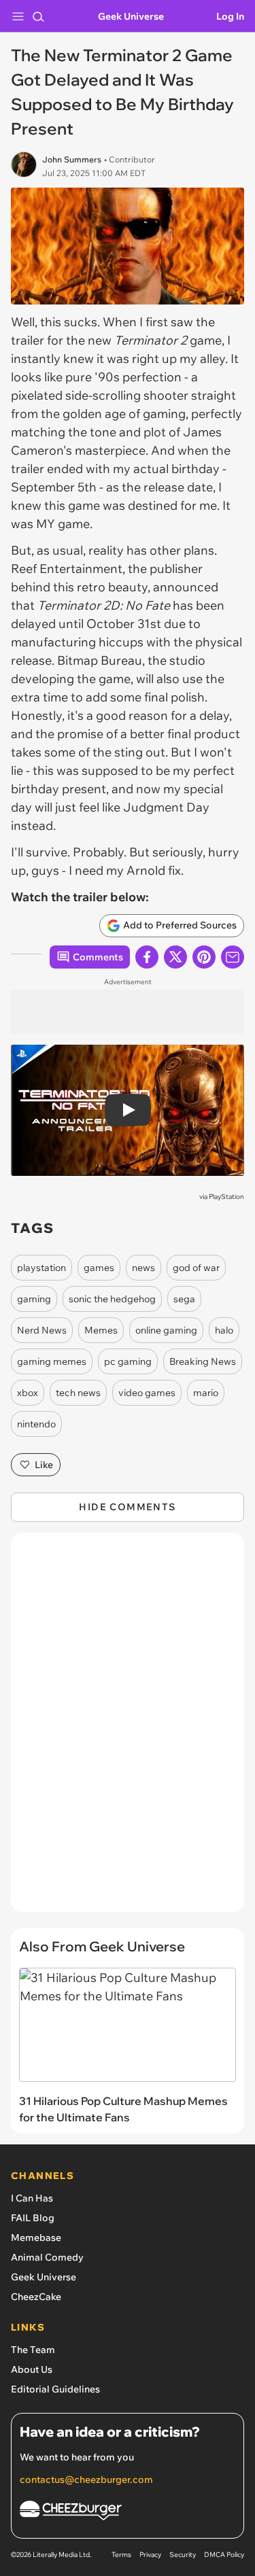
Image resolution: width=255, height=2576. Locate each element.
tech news (78, 1393)
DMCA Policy (224, 2555)
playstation (41, 1268)
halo (224, 1330)
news (143, 1268)
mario (206, 1393)
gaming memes (52, 1361)
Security (183, 2555)
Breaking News (203, 1361)
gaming (34, 1299)
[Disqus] (128, 1729)
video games (147, 1393)
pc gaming (128, 1361)
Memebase (36, 2238)
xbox (28, 1393)
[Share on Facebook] (147, 957)
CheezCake (36, 2297)
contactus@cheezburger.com (86, 2479)
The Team (33, 2350)
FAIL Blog (33, 2218)
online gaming (166, 1330)
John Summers (72, 159)
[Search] (38, 16)
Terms (121, 2555)
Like (44, 1465)
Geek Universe (131, 16)
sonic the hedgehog (112, 1299)
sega (184, 1299)
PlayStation (226, 1197)
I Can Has (32, 2198)
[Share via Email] (233, 957)
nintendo (36, 1424)
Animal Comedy (47, 2257)
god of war (196, 1268)
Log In (230, 16)
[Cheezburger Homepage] (128, 2512)
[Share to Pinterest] (204, 957)
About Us (32, 2369)
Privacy (150, 2555)
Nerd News (42, 1330)
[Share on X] (175, 957)
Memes (101, 1330)
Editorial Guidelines (55, 2389)
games (99, 1268)
